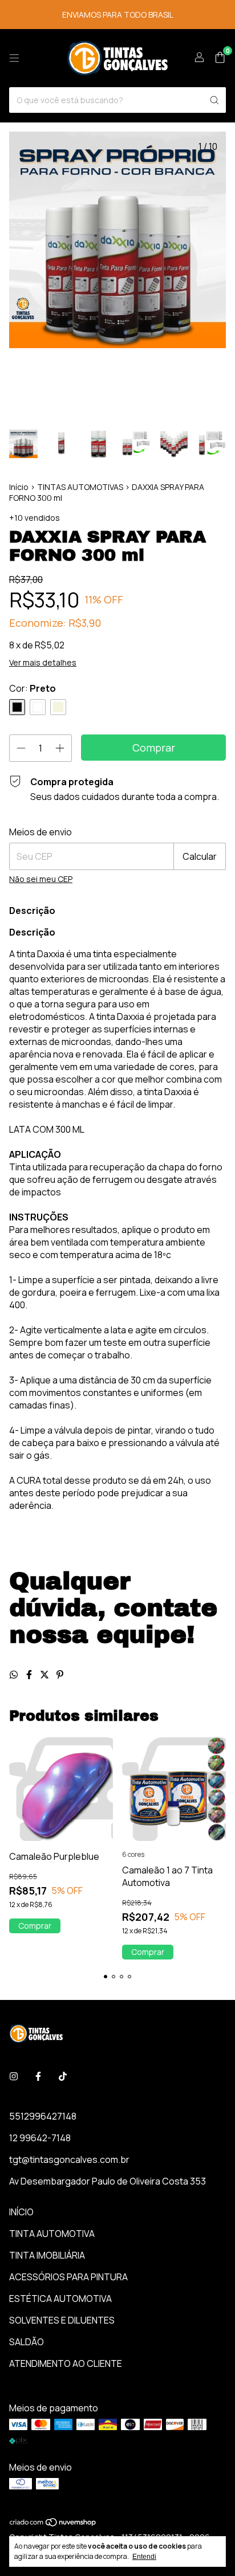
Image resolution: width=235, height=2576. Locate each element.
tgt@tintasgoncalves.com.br (69, 2159)
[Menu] (14, 58)
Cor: (33, 688)
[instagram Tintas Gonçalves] (14, 2076)
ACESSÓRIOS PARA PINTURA (68, 2277)
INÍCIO (21, 2212)
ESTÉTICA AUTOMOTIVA (60, 2299)
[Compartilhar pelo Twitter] (45, 1675)
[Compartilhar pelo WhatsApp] (15, 1675)
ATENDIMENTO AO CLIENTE (66, 2363)
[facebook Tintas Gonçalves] (38, 2076)
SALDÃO (27, 2342)
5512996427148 (43, 2116)
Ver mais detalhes (43, 662)
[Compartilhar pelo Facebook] (30, 1675)
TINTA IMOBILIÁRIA (47, 2255)
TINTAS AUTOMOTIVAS (80, 487)
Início (19, 487)
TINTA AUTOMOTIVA (52, 2234)
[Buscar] (214, 100)
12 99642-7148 (40, 2138)
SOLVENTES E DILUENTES (62, 2320)
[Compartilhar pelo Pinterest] (60, 1675)
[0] (220, 58)
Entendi (144, 2557)
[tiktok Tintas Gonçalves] (63, 2076)
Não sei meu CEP (41, 879)
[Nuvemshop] (53, 2524)
